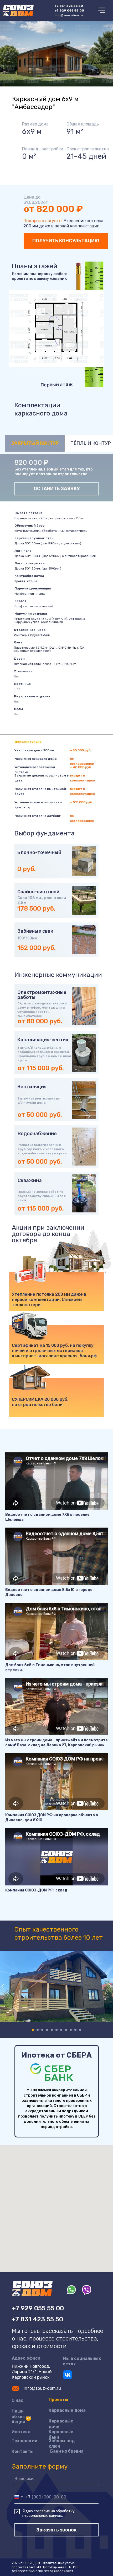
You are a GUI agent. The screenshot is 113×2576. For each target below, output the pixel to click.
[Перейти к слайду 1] (33, 2030)
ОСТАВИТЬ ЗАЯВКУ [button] (57, 489)
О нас (17, 2400)
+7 (69, 6)
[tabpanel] (56, 478)
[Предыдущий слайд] (3, 1986)
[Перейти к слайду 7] (61, 2030)
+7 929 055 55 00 (69, 10)
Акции (18, 2422)
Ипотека (21, 2432)
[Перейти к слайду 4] (47, 2030)
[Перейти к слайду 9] (71, 2030)
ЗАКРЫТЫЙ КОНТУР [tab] (35, 443)
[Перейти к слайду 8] (66, 2030)
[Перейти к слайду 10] (75, 2030)
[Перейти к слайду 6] (56, 2030)
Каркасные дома (67, 2410)
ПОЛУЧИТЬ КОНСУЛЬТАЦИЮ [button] (66, 241)
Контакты (23, 2451)
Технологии (24, 2441)
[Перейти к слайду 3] (42, 2030)
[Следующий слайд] (110, 1986)
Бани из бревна (67, 2451)
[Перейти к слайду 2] (38, 2030)
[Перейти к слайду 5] (52, 2030)
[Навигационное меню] (101, 10)
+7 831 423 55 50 (37, 2319)
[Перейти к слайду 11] (80, 2030)
